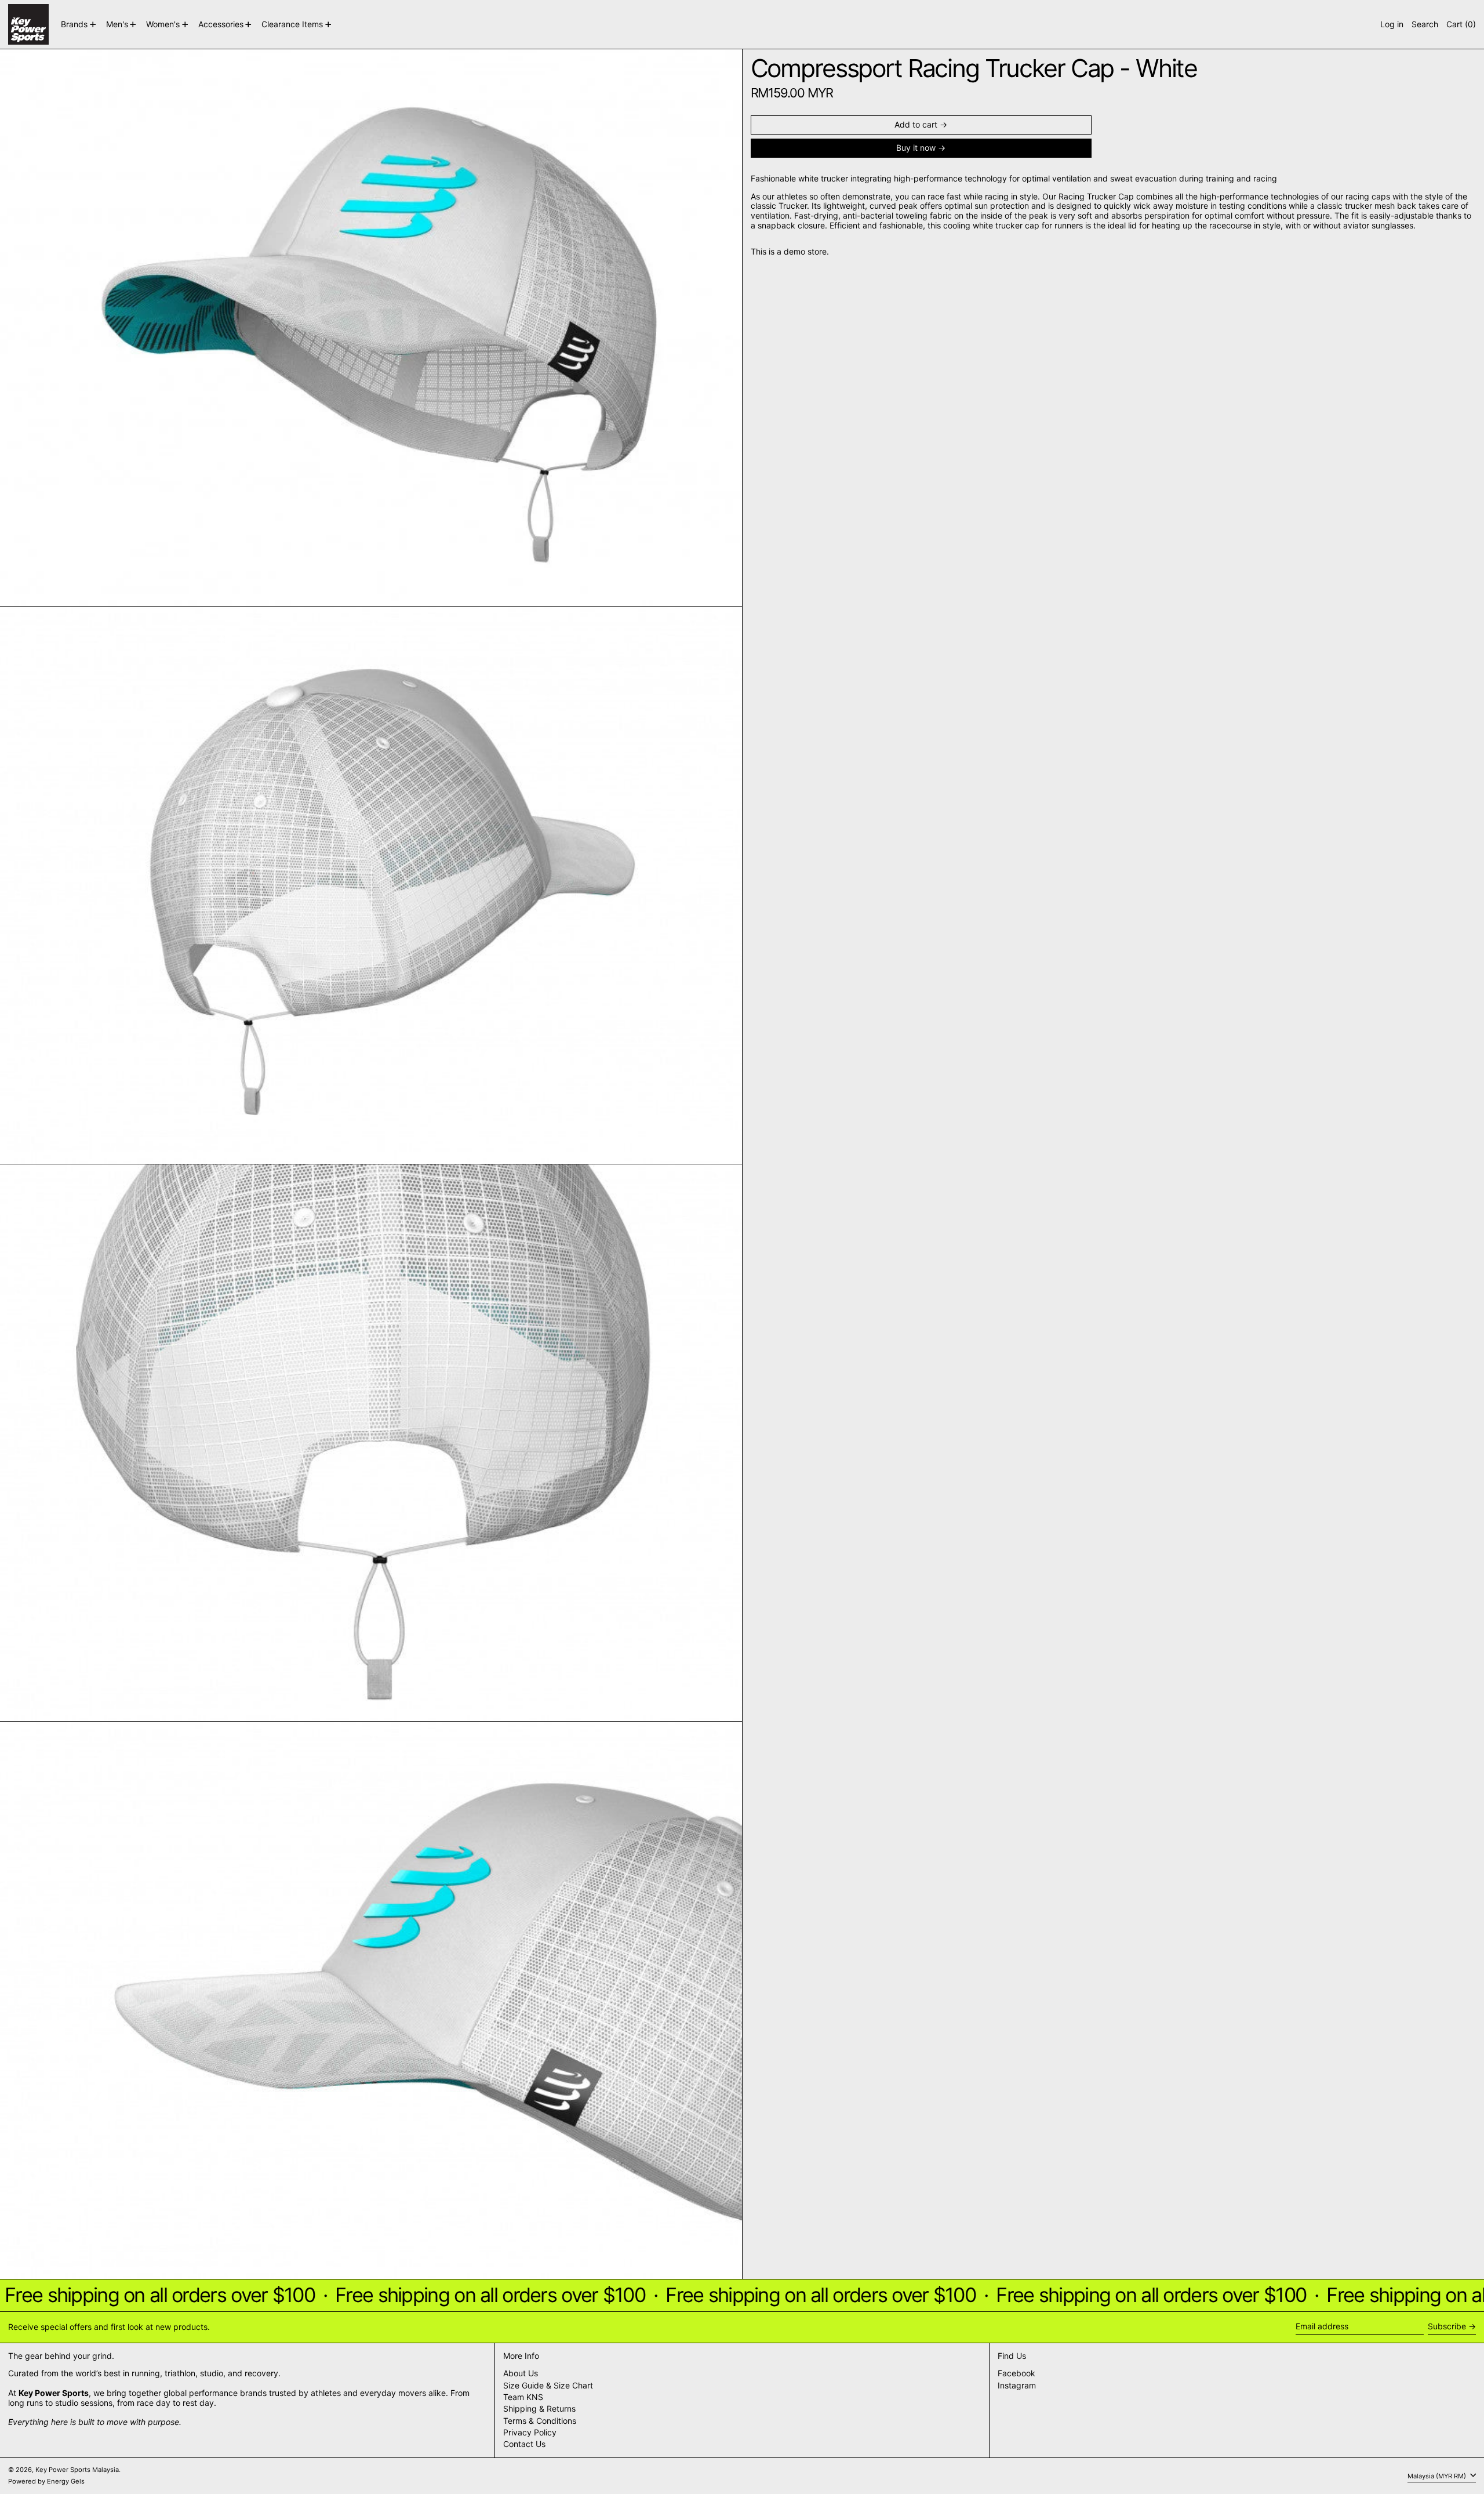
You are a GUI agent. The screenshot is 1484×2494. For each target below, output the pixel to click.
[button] (1425, 24)
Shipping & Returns (539, 2408)
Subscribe (1447, 2326)
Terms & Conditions (540, 2421)
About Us (521, 2373)
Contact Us (524, 2444)
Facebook (1016, 2373)
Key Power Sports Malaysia (77, 2470)
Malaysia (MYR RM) (1438, 2475)
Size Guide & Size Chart (548, 2385)
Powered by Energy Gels (46, 2481)
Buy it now (916, 148)
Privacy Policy (530, 2432)
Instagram (1017, 2386)
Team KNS (523, 2397)
